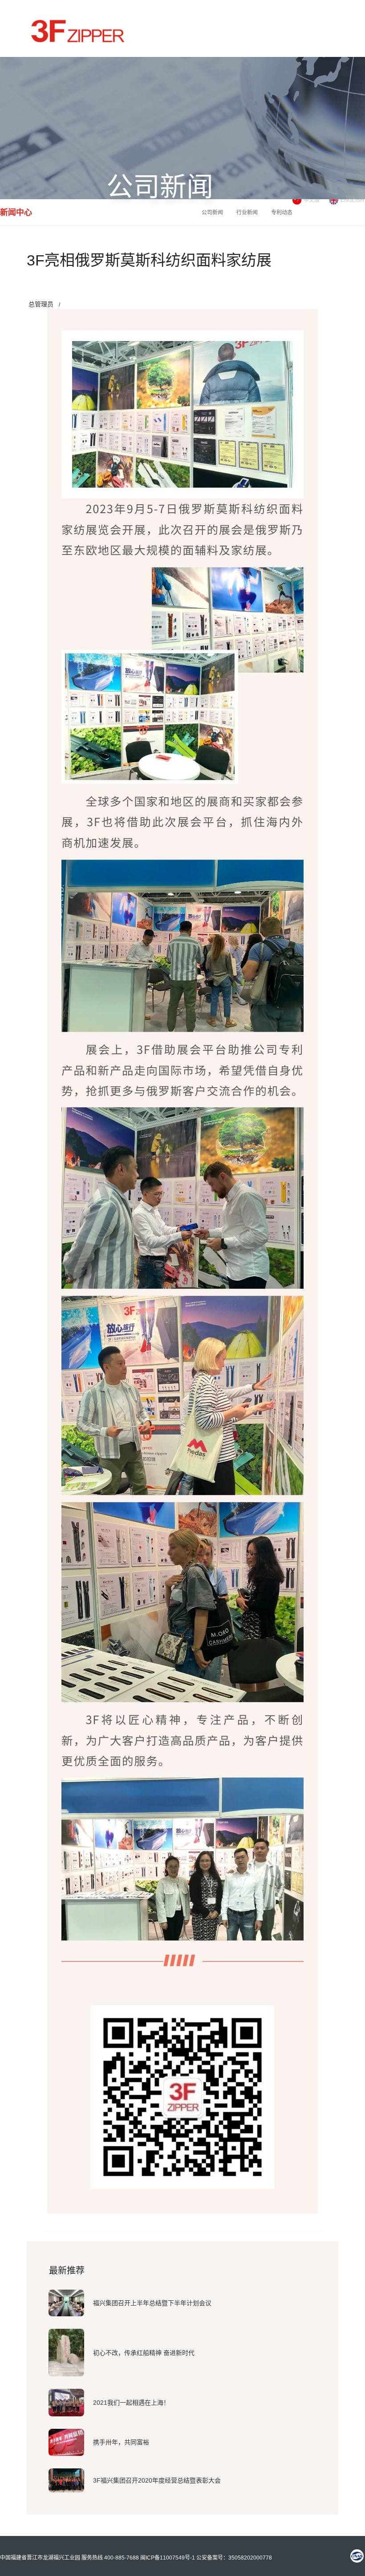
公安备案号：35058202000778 (234, 2558)
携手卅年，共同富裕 (121, 2442)
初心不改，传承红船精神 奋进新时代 (144, 2353)
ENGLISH (352, 200)
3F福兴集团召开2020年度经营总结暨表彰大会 (157, 2480)
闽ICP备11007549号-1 (168, 2558)
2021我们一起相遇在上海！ (131, 2403)
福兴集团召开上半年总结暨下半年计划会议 (152, 2303)
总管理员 (41, 304)
